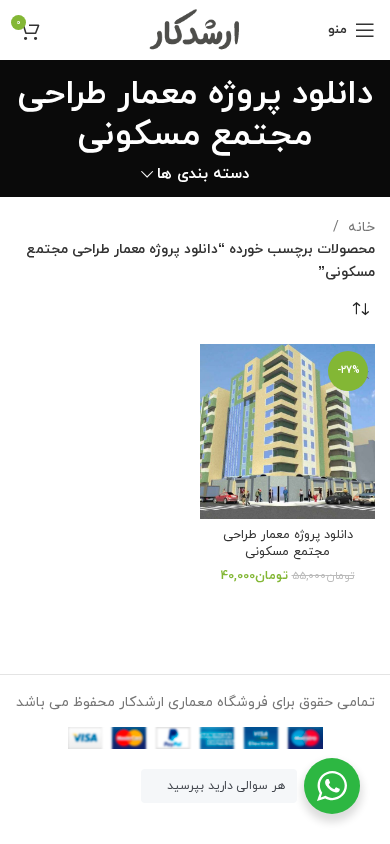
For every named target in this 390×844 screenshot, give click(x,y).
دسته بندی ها (203, 174)
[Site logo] (195, 28)
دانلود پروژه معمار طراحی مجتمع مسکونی (288, 544)
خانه (359, 227)
